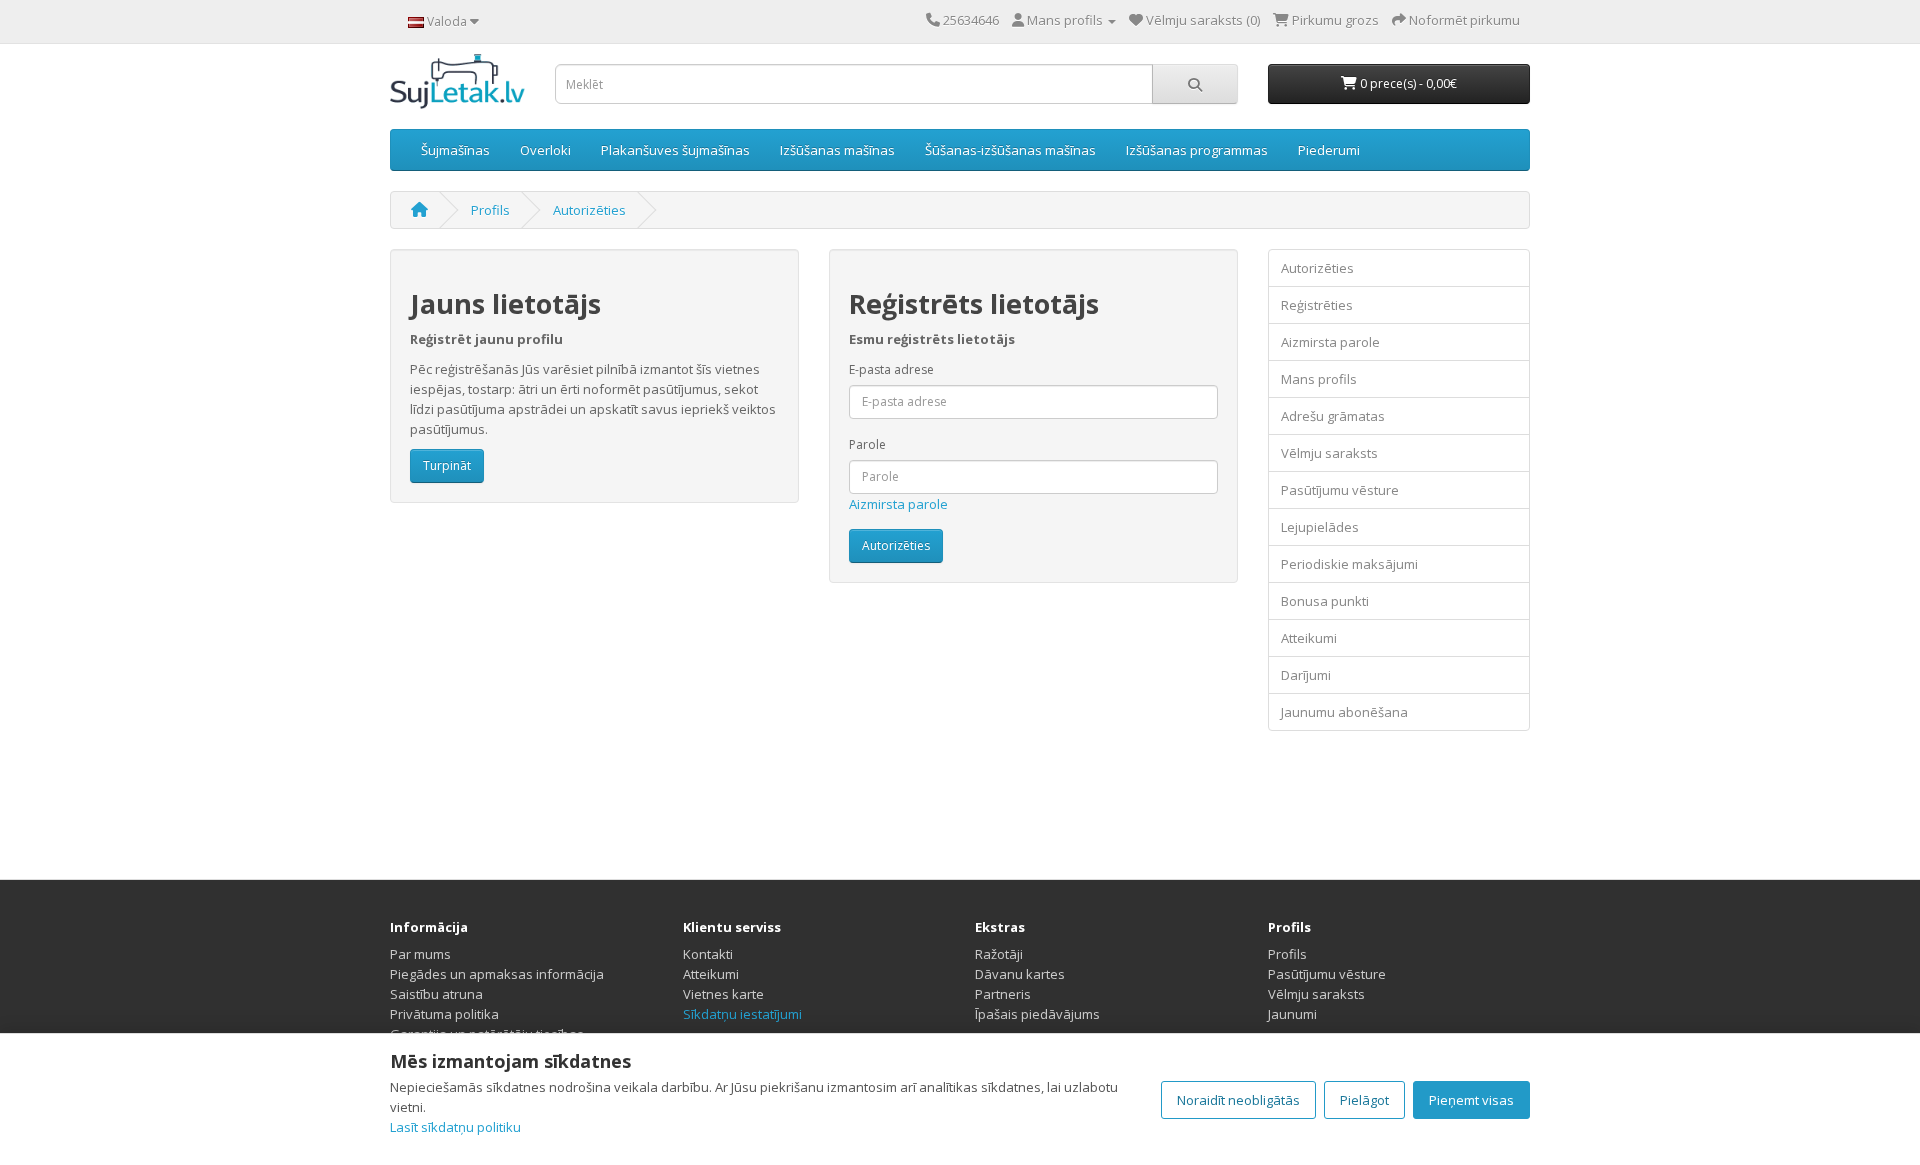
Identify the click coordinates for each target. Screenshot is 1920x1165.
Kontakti (708, 954)
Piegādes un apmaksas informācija (497, 974)
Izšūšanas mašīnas (837, 150)
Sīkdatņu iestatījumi (742, 1014)
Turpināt (447, 465)
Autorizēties (589, 210)
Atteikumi (1309, 638)
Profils (490, 210)
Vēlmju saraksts (1329, 453)
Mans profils (1319, 379)
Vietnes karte (723, 994)
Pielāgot (1364, 1100)
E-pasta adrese (891, 369)
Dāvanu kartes (1020, 974)
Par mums (420, 954)
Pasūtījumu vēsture (1340, 490)
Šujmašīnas (455, 150)
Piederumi (1329, 150)
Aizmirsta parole (898, 504)
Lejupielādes (1320, 527)
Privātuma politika (444, 1014)
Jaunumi (1292, 1014)
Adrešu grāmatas (1333, 416)
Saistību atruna (436, 994)
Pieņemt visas (1471, 1100)
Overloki (545, 150)
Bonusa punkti (1325, 601)
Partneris (1003, 994)
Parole (867, 444)
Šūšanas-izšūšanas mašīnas (1010, 150)
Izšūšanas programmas (1197, 150)
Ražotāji (999, 954)
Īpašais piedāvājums (1037, 1014)
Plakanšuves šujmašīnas (675, 150)
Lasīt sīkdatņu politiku (455, 1127)
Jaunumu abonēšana (1344, 712)
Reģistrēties (1317, 305)
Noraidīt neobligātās (1238, 1100)
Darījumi (1306, 675)
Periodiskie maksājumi (1349, 564)
